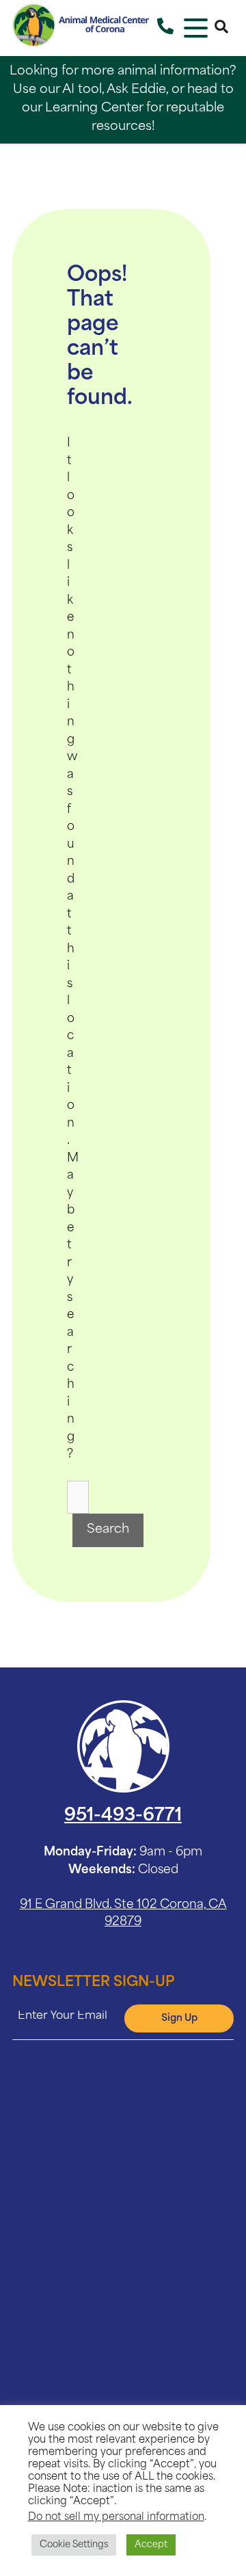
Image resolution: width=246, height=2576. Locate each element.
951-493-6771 (123, 1816)
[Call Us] (165, 28)
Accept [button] (151, 2545)
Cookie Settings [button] (74, 2545)
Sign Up (179, 2018)
